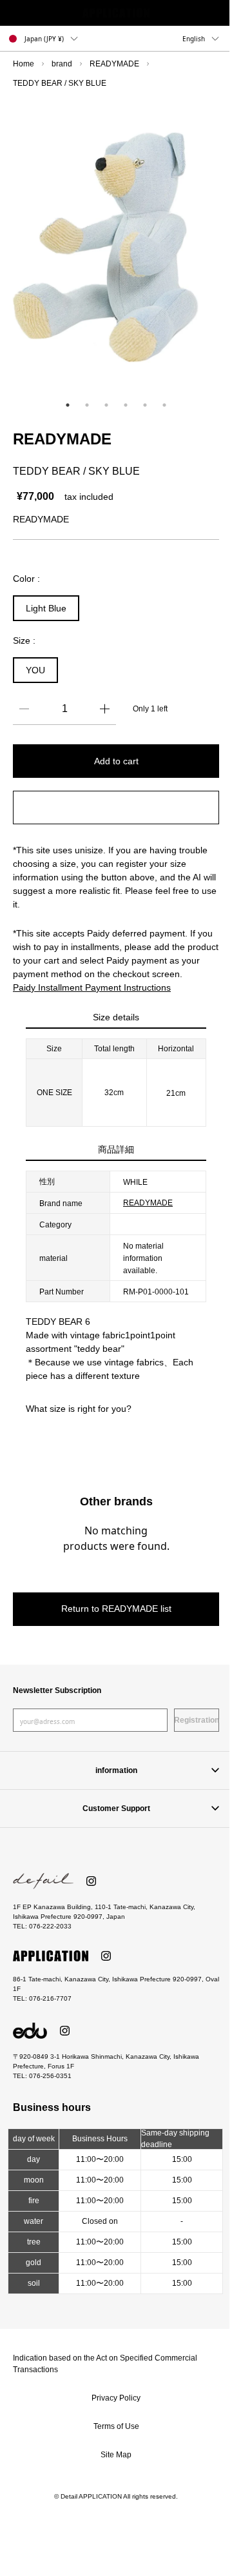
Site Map (116, 2455)
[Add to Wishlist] (116, 807)
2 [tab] (87, 405)
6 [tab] (164, 405)
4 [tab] (126, 405)
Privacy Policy (116, 2398)
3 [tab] (106, 405)
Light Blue (46, 608)
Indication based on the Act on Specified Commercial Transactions (105, 2364)
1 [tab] (68, 405)
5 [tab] (145, 405)
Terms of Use (116, 2426)
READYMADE (114, 64)
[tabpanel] (116, 247)
